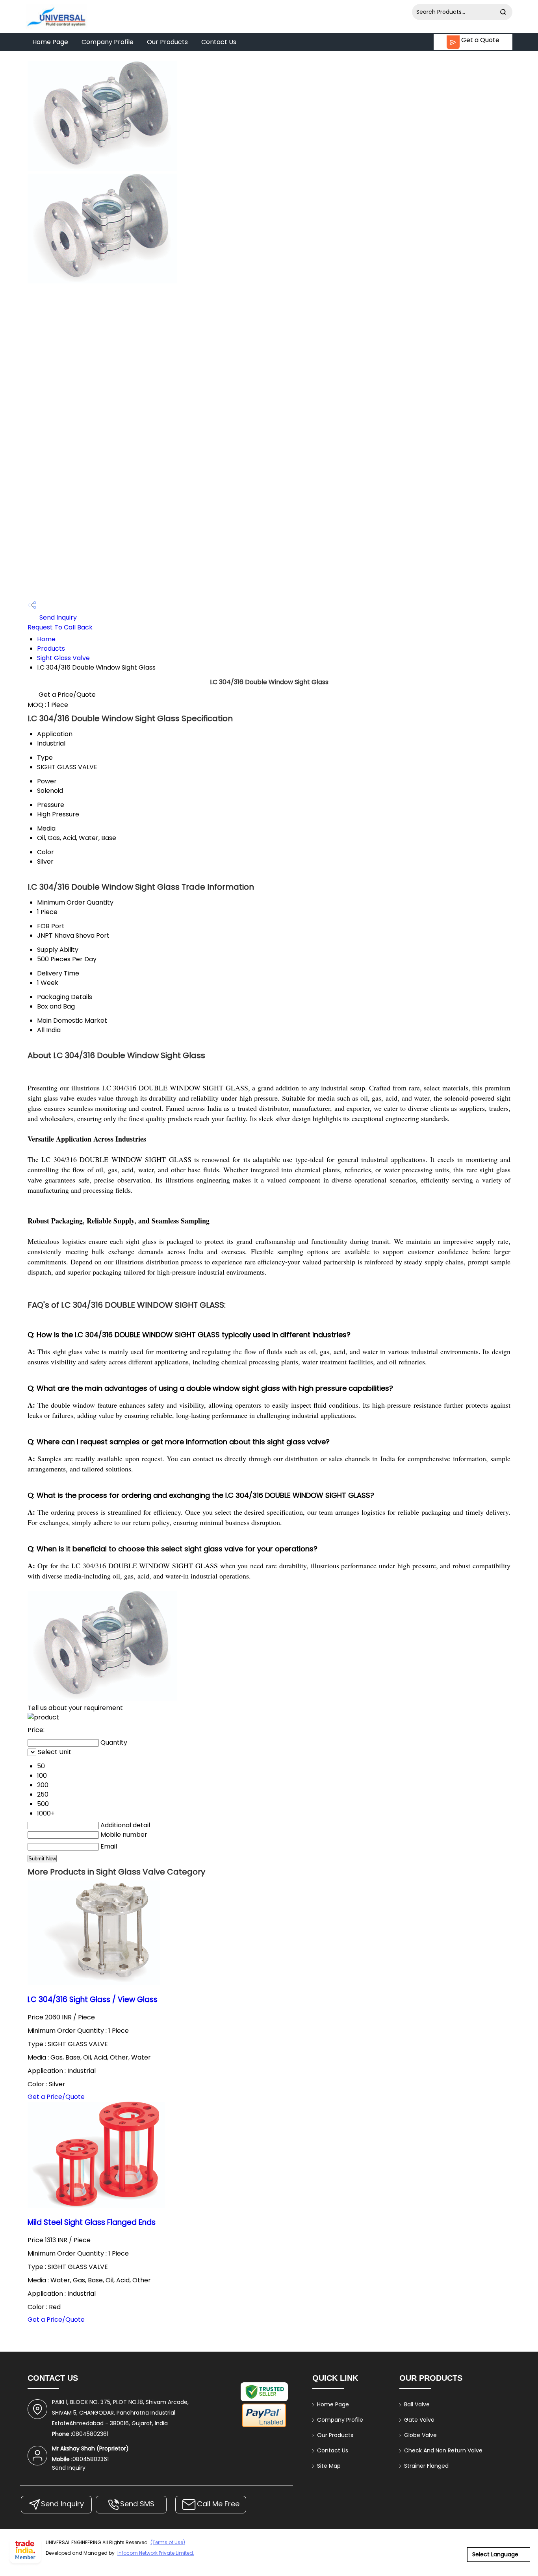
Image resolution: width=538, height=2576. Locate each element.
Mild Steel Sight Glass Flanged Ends (92, 2222)
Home (46, 639)
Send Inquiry (57, 617)
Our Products (167, 42)
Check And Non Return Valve (443, 2450)
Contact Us (219, 42)
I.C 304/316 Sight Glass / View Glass (93, 2000)
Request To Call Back (60, 627)
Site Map (329, 2466)
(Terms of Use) (168, 2542)
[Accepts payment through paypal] (264, 2427)
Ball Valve (417, 2404)
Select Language (495, 2554)
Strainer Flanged (426, 2466)
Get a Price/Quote (67, 695)
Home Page (50, 42)
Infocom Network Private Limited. (156, 2553)
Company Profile (108, 42)
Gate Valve (419, 2420)
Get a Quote (480, 40)
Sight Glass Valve (63, 658)
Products (51, 649)
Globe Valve (420, 2435)
